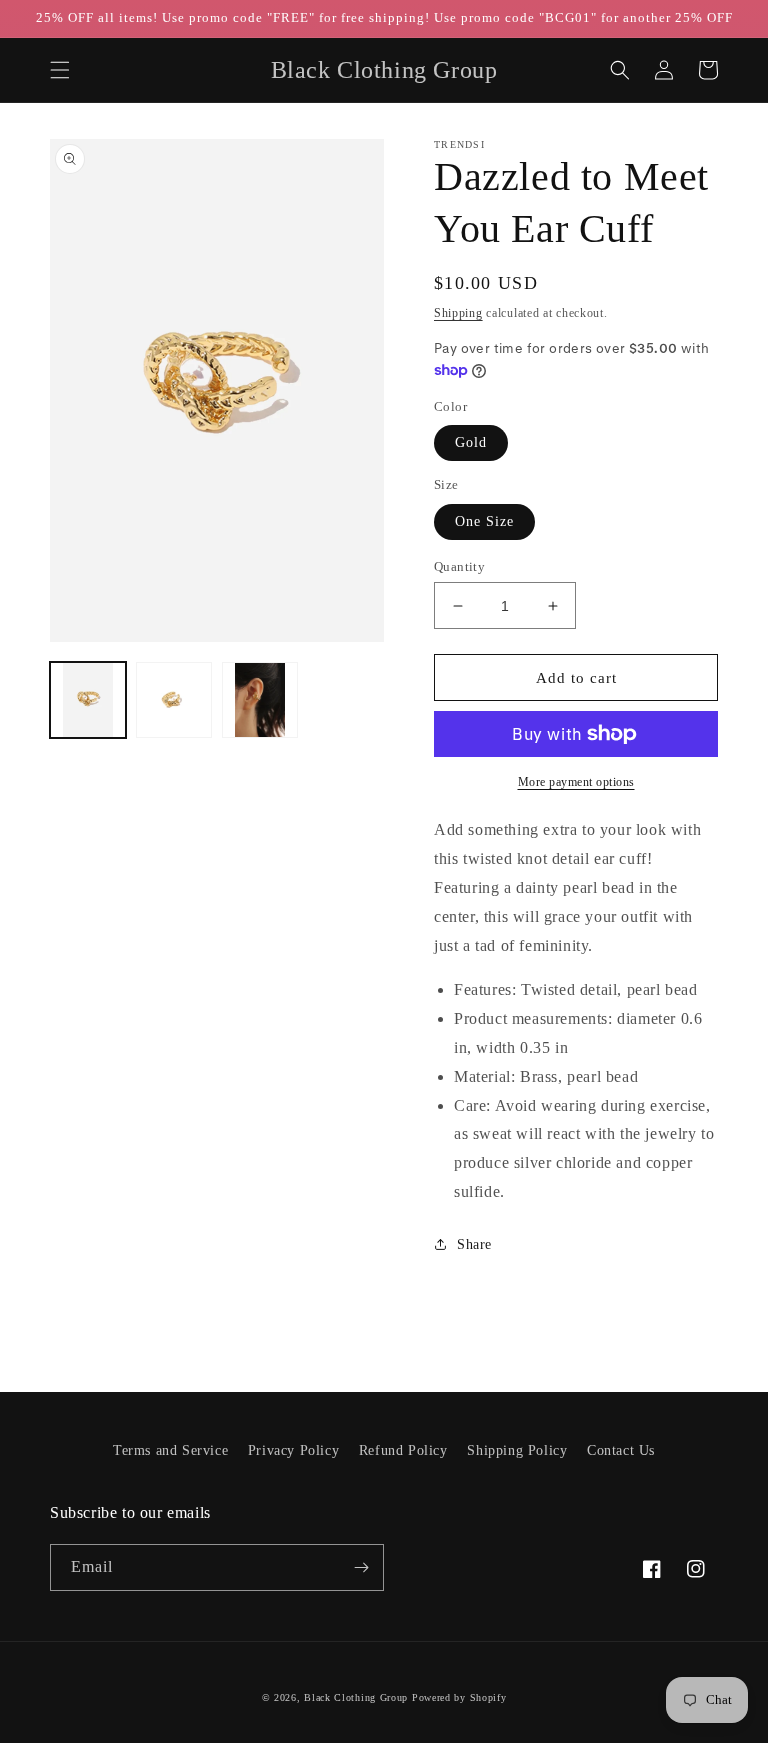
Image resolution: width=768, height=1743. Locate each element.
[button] (60, 70)
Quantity (459, 566)
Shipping (458, 313)
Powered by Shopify (459, 1697)
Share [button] (474, 1244)
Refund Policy (403, 1450)
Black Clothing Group (356, 1697)
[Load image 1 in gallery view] (88, 700)
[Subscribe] (361, 1567)
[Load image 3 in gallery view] (260, 700)
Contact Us (621, 1450)
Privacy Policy (293, 1450)
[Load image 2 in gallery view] (174, 700)
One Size (484, 521)
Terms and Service (170, 1450)
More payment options (576, 782)
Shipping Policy (517, 1450)
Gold (471, 442)
